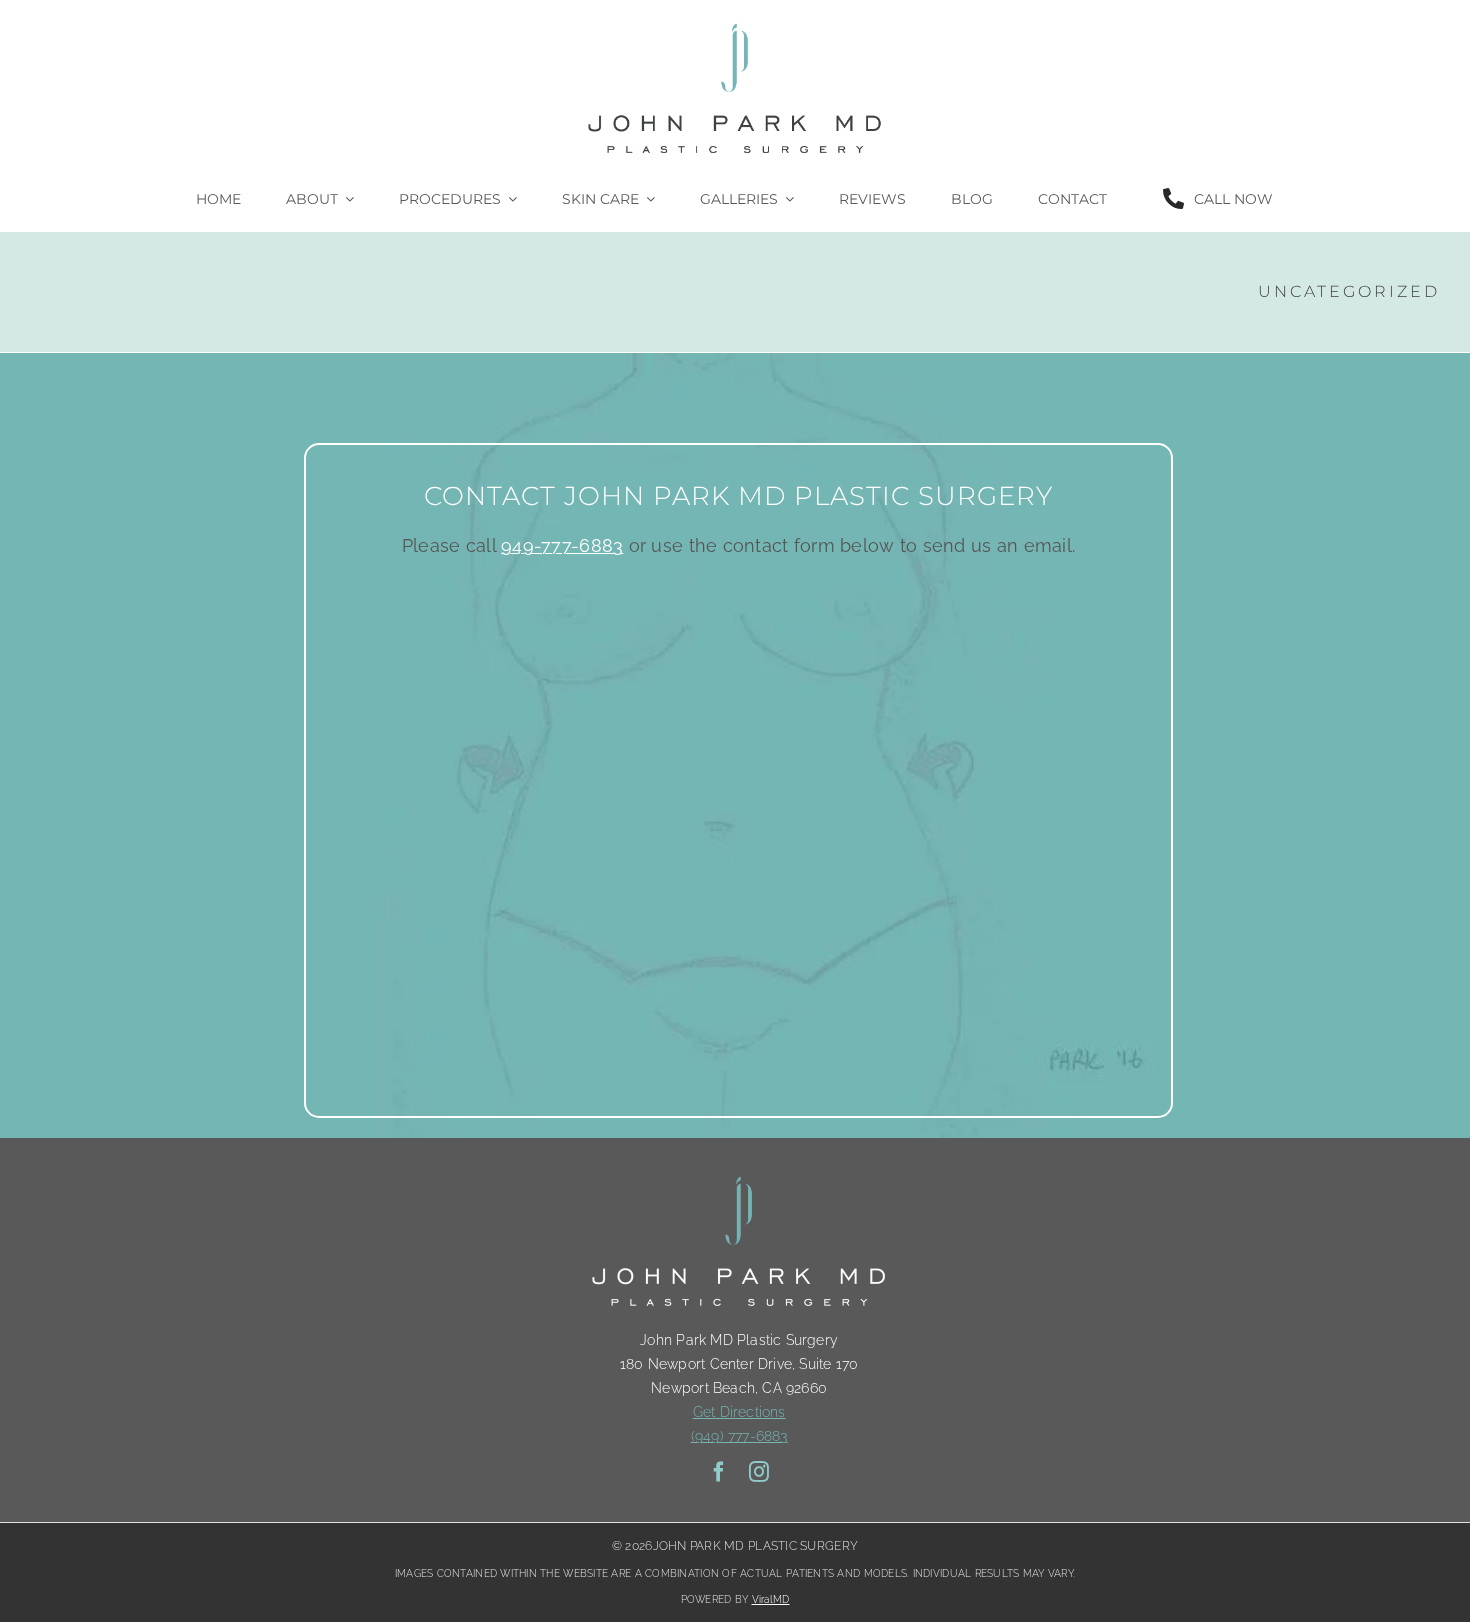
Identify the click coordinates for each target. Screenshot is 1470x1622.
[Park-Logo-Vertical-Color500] (735, 23)
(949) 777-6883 (739, 1436)
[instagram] (759, 1472)
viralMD (771, 1599)
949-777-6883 (562, 545)
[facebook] (719, 1472)
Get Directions (739, 1412)
